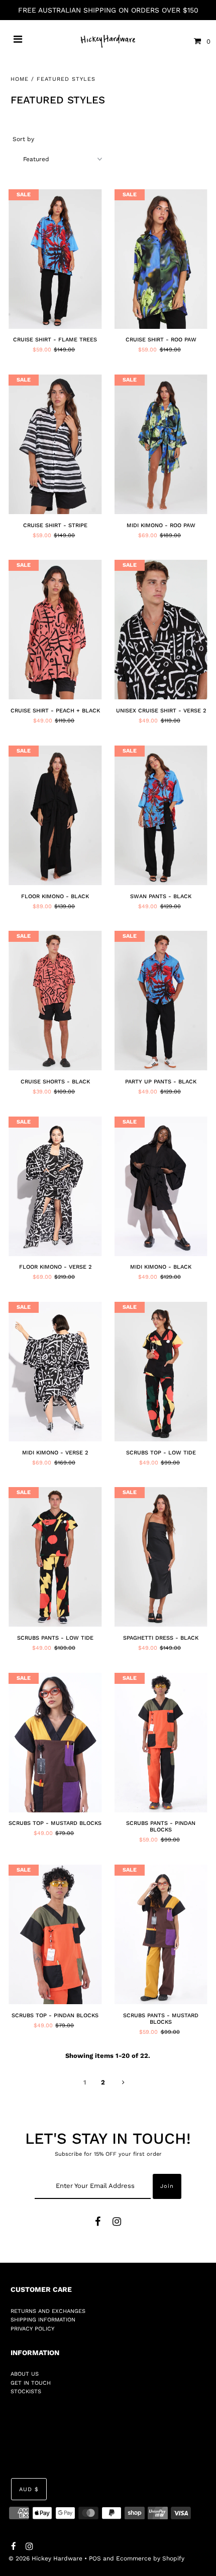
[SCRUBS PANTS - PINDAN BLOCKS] (161, 1743)
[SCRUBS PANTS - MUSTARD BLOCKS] (161, 1934)
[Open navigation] (18, 41)
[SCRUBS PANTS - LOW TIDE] (55, 1557)
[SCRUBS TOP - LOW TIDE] (161, 1372)
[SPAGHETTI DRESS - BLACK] (161, 1557)
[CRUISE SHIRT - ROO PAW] (161, 259)
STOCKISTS (26, 2391)
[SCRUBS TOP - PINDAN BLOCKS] (55, 1934)
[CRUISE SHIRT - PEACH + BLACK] (55, 630)
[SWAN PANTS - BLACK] (161, 815)
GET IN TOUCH (31, 2383)
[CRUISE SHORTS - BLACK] (55, 1001)
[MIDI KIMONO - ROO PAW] (161, 444)
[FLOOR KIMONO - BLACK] (55, 815)
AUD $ (29, 2489)
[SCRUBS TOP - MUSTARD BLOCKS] (55, 1743)
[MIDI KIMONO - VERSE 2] (55, 1372)
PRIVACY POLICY (32, 2329)
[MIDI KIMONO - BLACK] (161, 1186)
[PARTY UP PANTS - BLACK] (161, 1001)
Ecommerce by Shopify (150, 2558)
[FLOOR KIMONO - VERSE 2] (55, 1186)
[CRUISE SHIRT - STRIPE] (55, 444)
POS (95, 2558)
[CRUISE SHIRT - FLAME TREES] (55, 259)
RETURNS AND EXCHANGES (48, 2311)
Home (20, 79)
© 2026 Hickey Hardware (45, 2558)
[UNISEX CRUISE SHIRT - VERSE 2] (161, 630)
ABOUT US (25, 2374)
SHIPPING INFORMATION (43, 2320)
